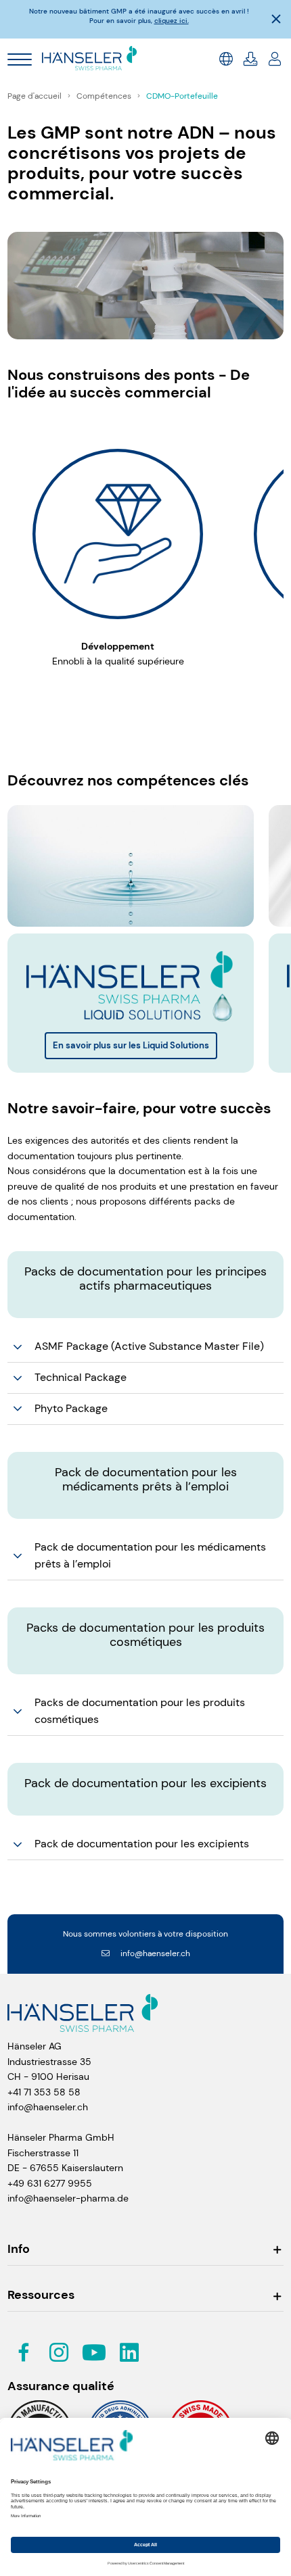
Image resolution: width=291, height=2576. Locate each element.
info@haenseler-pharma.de (68, 2198)
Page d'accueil (36, 96)
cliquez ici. (172, 21)
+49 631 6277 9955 (50, 2183)
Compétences (105, 96)
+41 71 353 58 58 (44, 2092)
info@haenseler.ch (155, 1953)
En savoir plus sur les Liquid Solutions (131, 1045)
